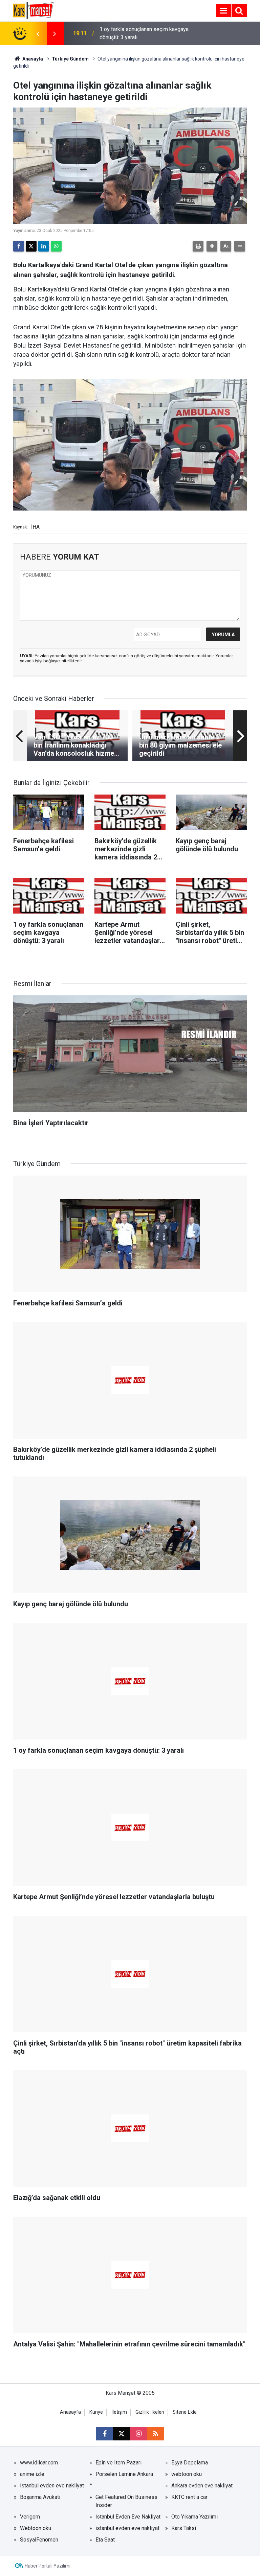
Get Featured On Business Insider (126, 2501)
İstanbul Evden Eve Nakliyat (128, 2517)
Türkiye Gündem (70, 59)
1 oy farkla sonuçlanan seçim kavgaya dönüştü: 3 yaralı (144, 33)
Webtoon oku (36, 2528)
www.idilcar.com (39, 2463)
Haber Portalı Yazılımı (48, 2566)
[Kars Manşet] (33, 10)
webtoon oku (187, 2474)
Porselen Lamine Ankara (124, 2474)
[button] (212, 246)
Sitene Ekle (185, 2412)
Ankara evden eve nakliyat (202, 2486)
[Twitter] (31, 246)
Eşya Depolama (190, 2463)
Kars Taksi (184, 2528)
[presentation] (38, 33)
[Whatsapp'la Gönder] (56, 246)
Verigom (30, 2517)
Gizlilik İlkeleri (150, 2412)
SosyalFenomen (39, 2540)
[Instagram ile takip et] (138, 2434)
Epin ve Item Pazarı (118, 2463)
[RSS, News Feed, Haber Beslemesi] (155, 2434)
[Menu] (223, 11)
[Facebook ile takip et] (105, 2434)
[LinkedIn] (44, 246)
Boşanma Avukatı (40, 2497)
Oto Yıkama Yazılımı (194, 2517)
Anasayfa (32, 59)
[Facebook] (19, 246)
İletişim (119, 2412)
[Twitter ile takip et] (122, 2434)
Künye (96, 2412)
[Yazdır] (198, 246)
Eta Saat (105, 2540)
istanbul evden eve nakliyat (52, 2486)
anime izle (32, 2474)
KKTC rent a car (189, 2497)
